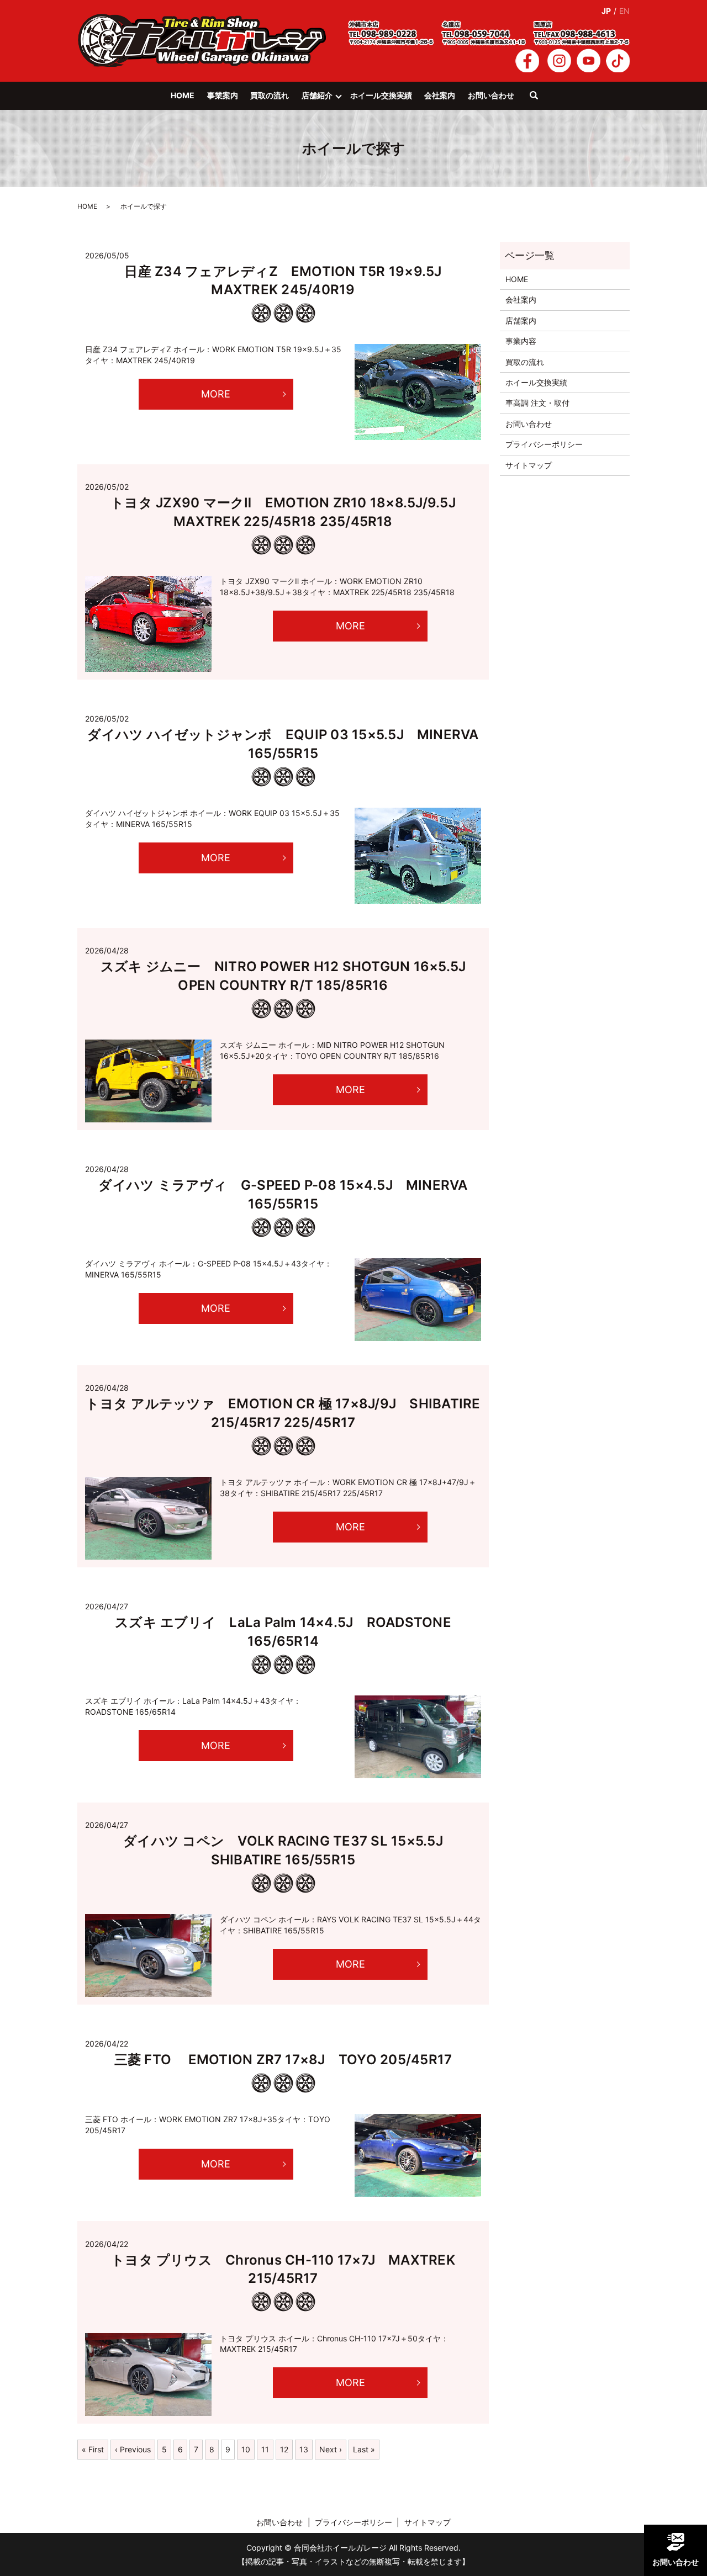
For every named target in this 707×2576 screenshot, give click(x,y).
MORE (216, 394)
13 (304, 2449)
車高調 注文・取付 (537, 403)
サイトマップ (529, 465)
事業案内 (223, 95)
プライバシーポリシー (544, 444)
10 (246, 2449)
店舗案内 (521, 320)
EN (624, 11)
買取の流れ (270, 95)
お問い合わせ (491, 95)
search (539, 100)
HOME (183, 95)
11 (265, 2449)
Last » (364, 2449)
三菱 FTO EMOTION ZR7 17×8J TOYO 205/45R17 (283, 2060)
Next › (331, 2449)
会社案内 (440, 95)
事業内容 (521, 341)
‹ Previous (133, 2449)
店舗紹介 (317, 95)
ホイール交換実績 (381, 95)
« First (93, 2449)
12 (284, 2449)
